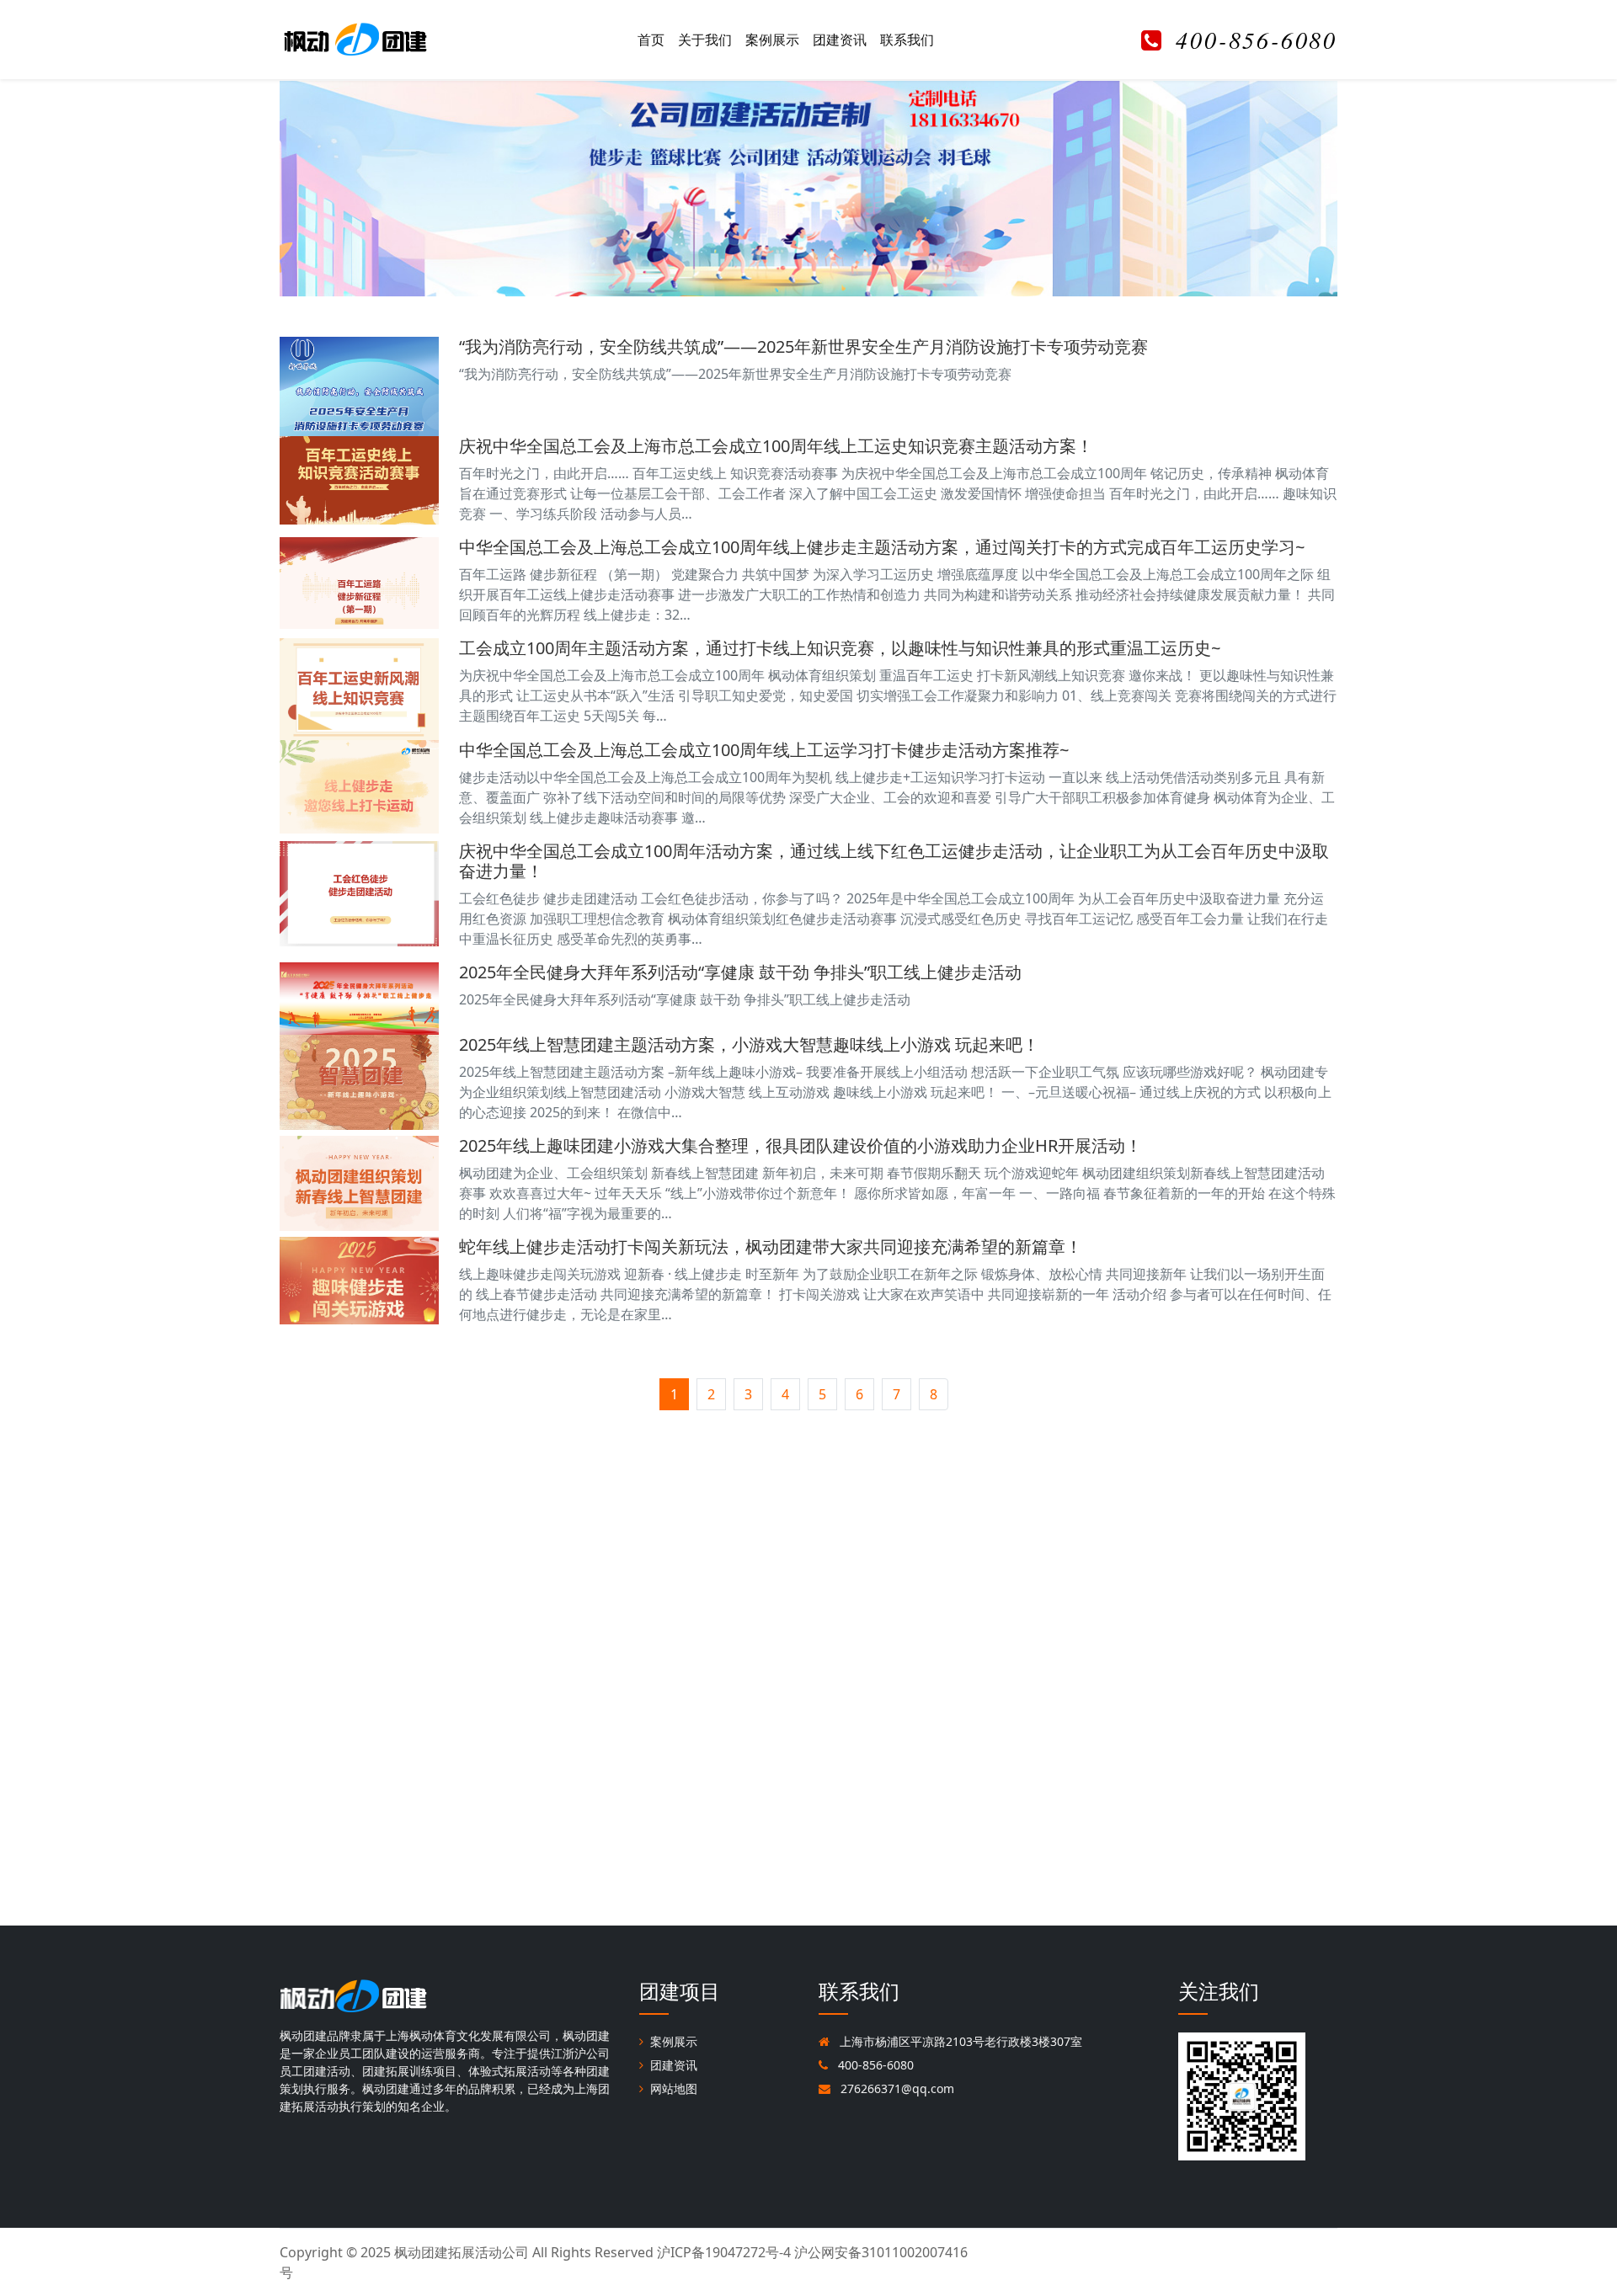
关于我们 (705, 40)
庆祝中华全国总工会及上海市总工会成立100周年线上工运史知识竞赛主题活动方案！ (776, 446)
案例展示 (772, 40)
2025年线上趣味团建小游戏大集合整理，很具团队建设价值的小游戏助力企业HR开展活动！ (800, 1145)
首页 (651, 40)
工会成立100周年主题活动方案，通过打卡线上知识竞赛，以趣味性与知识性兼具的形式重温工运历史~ (840, 648)
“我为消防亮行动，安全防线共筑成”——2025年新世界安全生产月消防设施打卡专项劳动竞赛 (803, 346)
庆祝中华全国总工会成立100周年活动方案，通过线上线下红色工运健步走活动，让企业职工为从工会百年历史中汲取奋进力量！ (894, 861)
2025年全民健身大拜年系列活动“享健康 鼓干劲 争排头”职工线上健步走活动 (740, 972)
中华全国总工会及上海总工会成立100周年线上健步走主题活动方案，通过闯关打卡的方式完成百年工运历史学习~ (882, 547)
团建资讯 (840, 40)
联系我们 (907, 40)
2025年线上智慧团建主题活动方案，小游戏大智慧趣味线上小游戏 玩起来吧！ (749, 1044)
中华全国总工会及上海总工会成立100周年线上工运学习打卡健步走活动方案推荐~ (764, 750)
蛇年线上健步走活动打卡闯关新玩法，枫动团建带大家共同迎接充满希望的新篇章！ (771, 1247)
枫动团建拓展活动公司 (462, 2252)
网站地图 (674, 2088)
